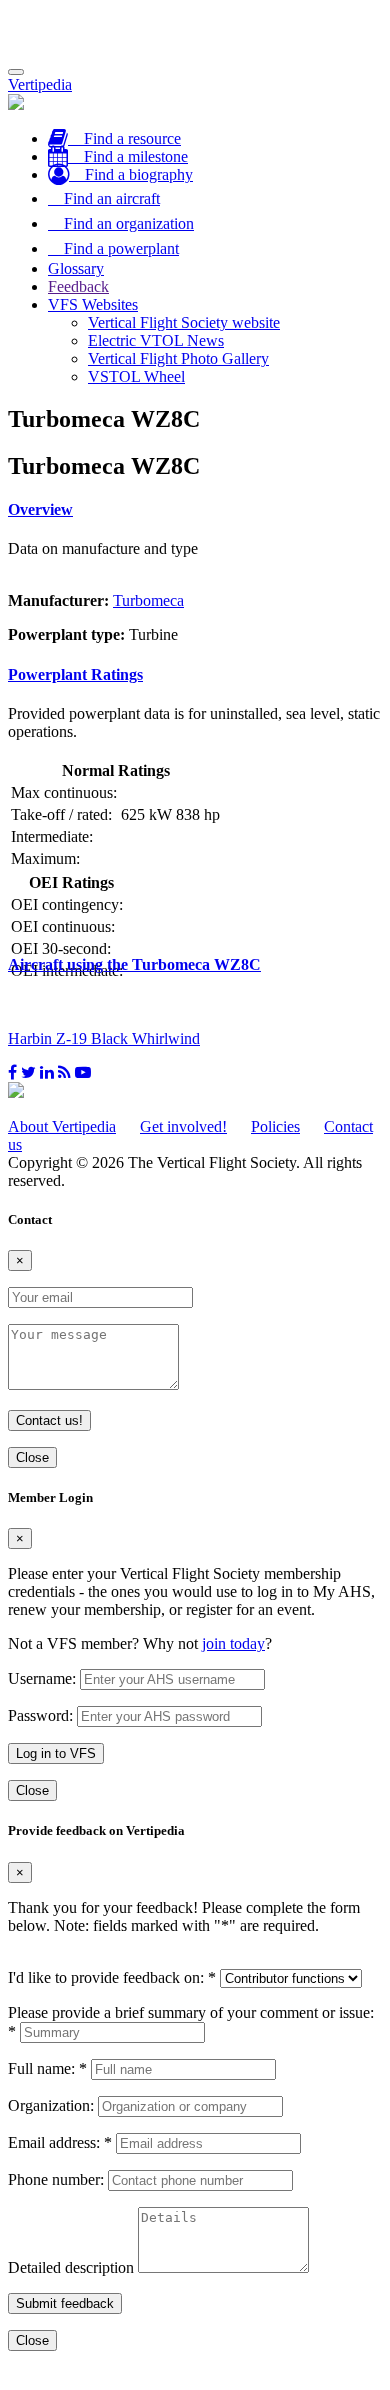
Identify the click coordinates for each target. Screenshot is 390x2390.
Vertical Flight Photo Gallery (178, 358)
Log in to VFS (56, 1753)
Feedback (78, 286)
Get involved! (183, 1126)
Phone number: (56, 2179)
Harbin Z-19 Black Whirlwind (104, 1038)
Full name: (47, 2068)
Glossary (76, 268)
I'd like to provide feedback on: (112, 1977)
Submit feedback (65, 2303)
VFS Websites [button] (93, 304)
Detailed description (71, 2267)
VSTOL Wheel (136, 376)
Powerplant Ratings (75, 674)
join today (233, 1643)
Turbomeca (148, 600)
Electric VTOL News (156, 340)
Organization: (51, 2105)
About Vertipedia (62, 1126)
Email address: (60, 2142)
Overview (40, 509)
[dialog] (195, 1645)
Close (32, 1457)
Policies (275, 1126)
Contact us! (49, 1420)
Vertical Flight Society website (184, 322)
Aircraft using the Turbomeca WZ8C (134, 964)
